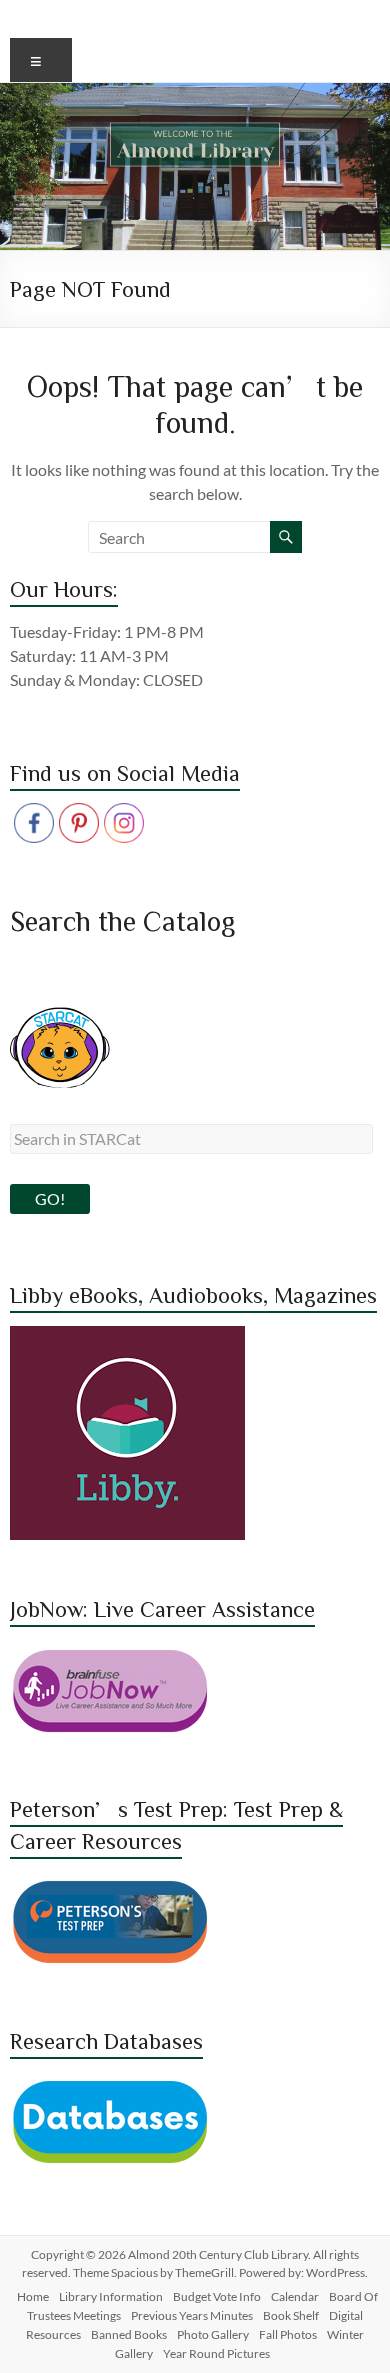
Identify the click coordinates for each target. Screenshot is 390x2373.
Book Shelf (291, 2315)
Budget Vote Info (217, 2296)
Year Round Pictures (216, 2353)
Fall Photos (288, 2334)
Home (33, 2296)
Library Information (111, 2296)
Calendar (295, 2296)
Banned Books (129, 2334)
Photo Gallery (213, 2334)
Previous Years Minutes (192, 2315)
